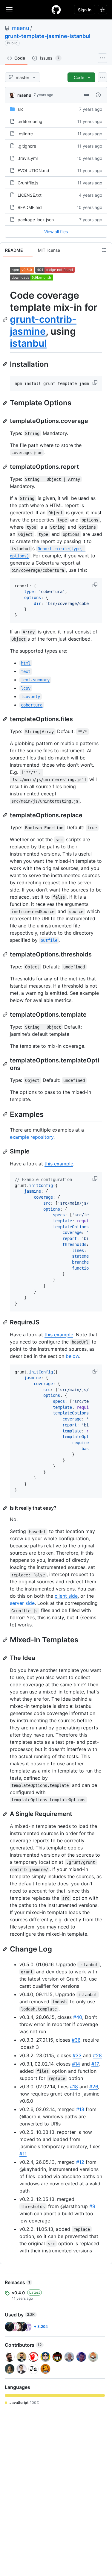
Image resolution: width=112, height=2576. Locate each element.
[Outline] (104, 250)
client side (66, 1596)
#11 (23, 2154)
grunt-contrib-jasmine (43, 325)
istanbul (28, 343)
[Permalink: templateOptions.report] (6, 467)
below (72, 1356)
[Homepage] (56, 10)
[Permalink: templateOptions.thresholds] (6, 954)
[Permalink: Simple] (6, 1152)
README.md (30, 207)
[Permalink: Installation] (6, 364)
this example (59, 1164)
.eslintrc (25, 134)
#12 (80, 2162)
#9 (92, 2206)
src (21, 109)
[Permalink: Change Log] (6, 1949)
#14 (76, 2064)
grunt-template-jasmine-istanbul (48, 36)
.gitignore (27, 146)
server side (22, 1603)
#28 (97, 2055)
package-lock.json (36, 220)
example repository (32, 1137)
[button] (96, 383)
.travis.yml (28, 158)
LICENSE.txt (30, 195)
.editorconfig (30, 121)
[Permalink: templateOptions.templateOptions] (6, 1064)
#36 (76, 2040)
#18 (74, 2087)
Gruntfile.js (28, 183)
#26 (94, 2087)
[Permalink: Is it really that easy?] (6, 1508)
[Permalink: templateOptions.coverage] (6, 421)
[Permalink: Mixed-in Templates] (6, 1640)
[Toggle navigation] (9, 9)
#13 (80, 2109)
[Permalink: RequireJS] (6, 1322)
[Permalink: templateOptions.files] (6, 719)
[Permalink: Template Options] (6, 403)
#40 (78, 2017)
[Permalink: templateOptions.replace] (6, 815)
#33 (77, 2055)
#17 (95, 2064)
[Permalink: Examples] (6, 1114)
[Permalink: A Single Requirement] (6, 1814)
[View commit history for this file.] (98, 95)
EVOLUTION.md (33, 170)
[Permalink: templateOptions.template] (6, 1015)
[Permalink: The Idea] (6, 1658)
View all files (56, 232)
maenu (20, 28)
